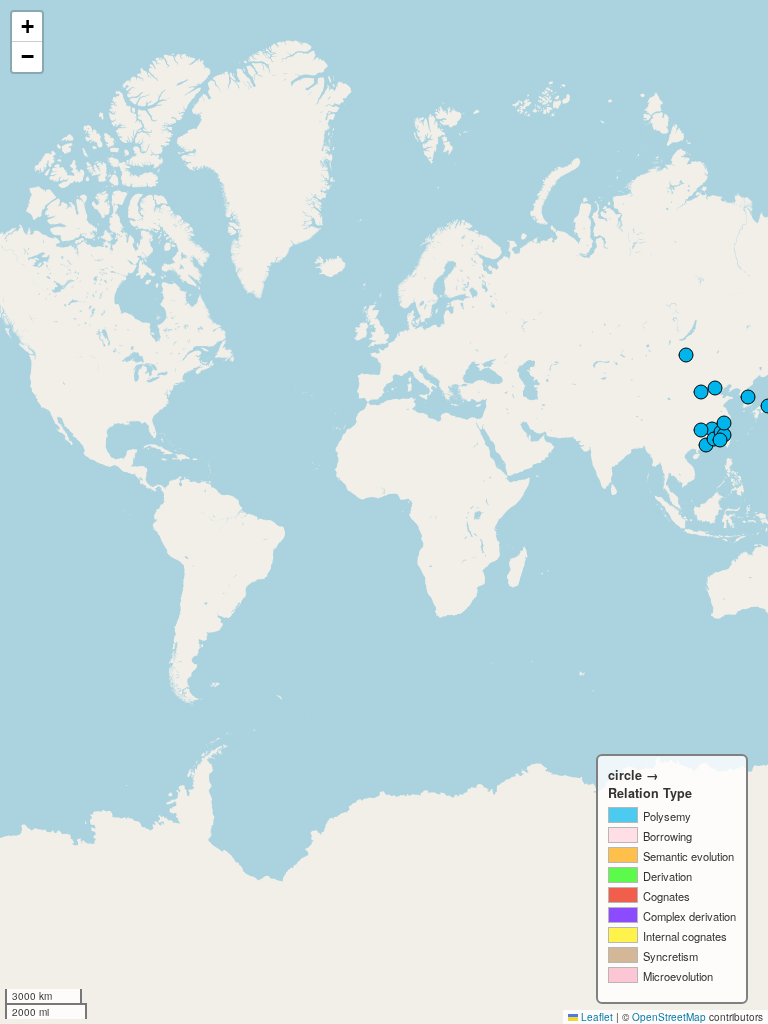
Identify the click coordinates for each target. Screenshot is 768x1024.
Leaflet (595, 1017)
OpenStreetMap (669, 1017)
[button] (27, 27)
